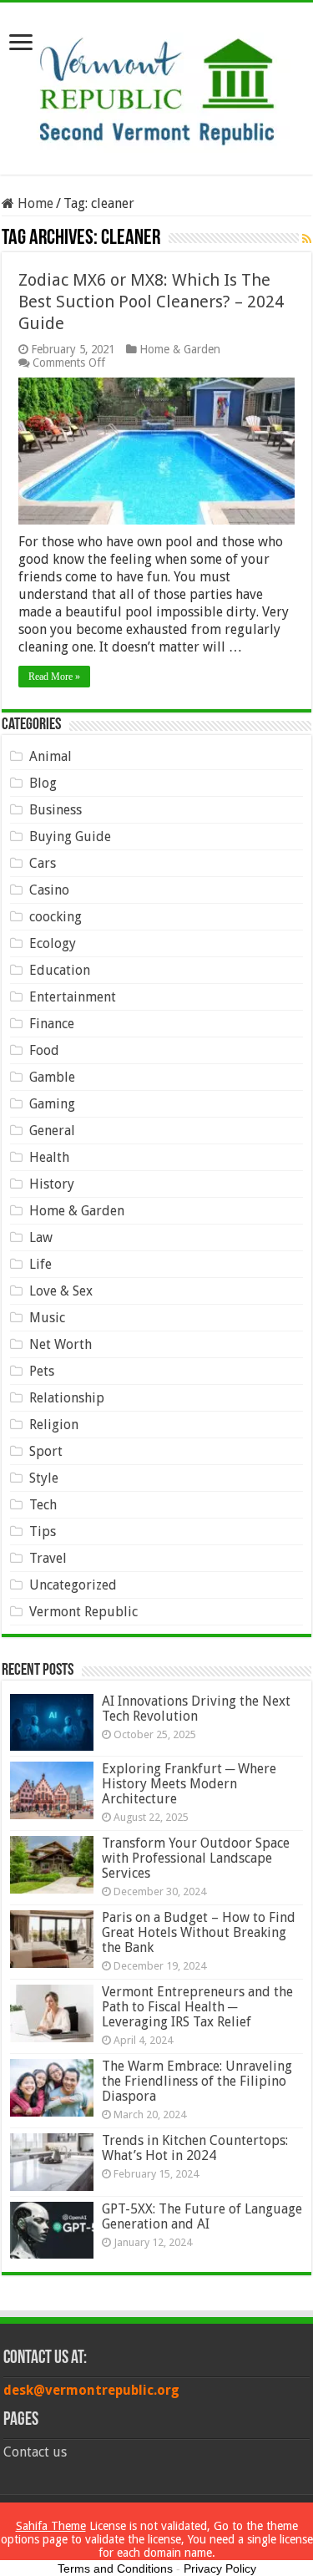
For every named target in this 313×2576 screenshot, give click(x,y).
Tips (43, 1531)
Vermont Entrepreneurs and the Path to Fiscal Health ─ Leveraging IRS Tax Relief (197, 2007)
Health (49, 1157)
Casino (49, 890)
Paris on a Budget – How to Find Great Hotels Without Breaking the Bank (199, 1932)
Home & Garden (180, 349)
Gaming (52, 1104)
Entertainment (73, 997)
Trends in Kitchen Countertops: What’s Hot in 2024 (195, 2148)
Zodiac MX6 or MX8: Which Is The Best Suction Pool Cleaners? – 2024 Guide (151, 302)
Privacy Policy (220, 2568)
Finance (52, 1024)
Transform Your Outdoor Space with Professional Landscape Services (196, 1858)
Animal (50, 756)
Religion (54, 1425)
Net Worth (61, 1344)
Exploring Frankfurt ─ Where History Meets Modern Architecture (189, 1784)
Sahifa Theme (51, 2526)
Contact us (35, 2452)
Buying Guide (70, 837)
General (52, 1131)
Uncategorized (73, 1585)
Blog (43, 783)
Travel (48, 1558)
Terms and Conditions (115, 2568)
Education (60, 970)
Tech (43, 1505)
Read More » (54, 677)
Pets (42, 1371)
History (52, 1184)
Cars (43, 863)
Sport (46, 1451)
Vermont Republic (83, 1612)
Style (44, 1478)
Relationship (67, 1398)
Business (56, 810)
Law (41, 1237)
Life (40, 1264)
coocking (56, 917)
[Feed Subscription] (307, 239)
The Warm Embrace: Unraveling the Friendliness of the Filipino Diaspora (197, 2081)
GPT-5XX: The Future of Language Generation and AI (202, 2216)
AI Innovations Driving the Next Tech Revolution (196, 1709)
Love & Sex (61, 1291)
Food (44, 1050)
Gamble (52, 1077)
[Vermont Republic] (157, 85)
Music (47, 1318)
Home (34, 203)
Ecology (53, 943)
